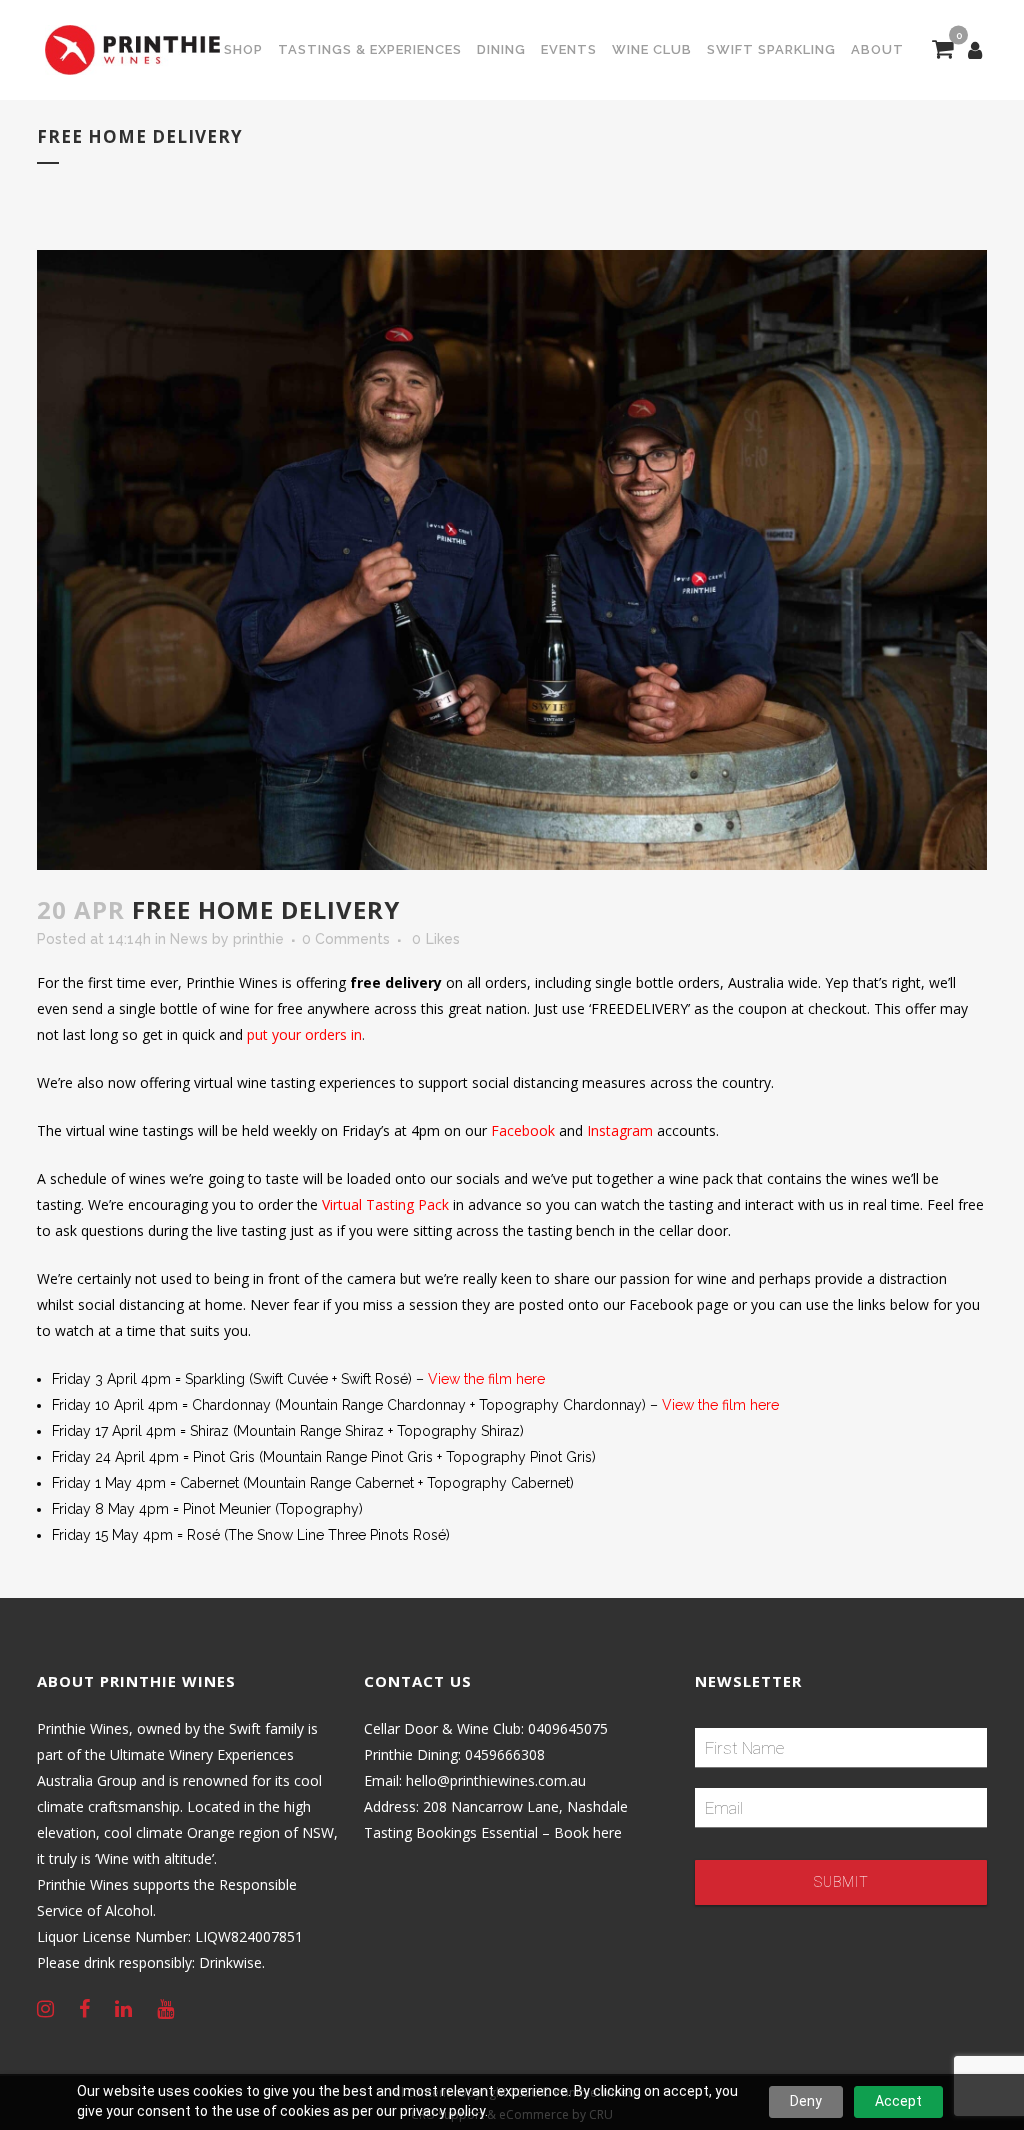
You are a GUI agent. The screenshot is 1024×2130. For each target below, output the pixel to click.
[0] (942, 50)
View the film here (486, 1379)
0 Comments (346, 939)
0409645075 (568, 1728)
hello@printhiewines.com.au (496, 1780)
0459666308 (505, 1754)
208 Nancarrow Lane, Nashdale (525, 1806)
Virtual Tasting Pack (385, 1204)
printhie (258, 939)
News (189, 939)
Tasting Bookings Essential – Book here (493, 1832)
